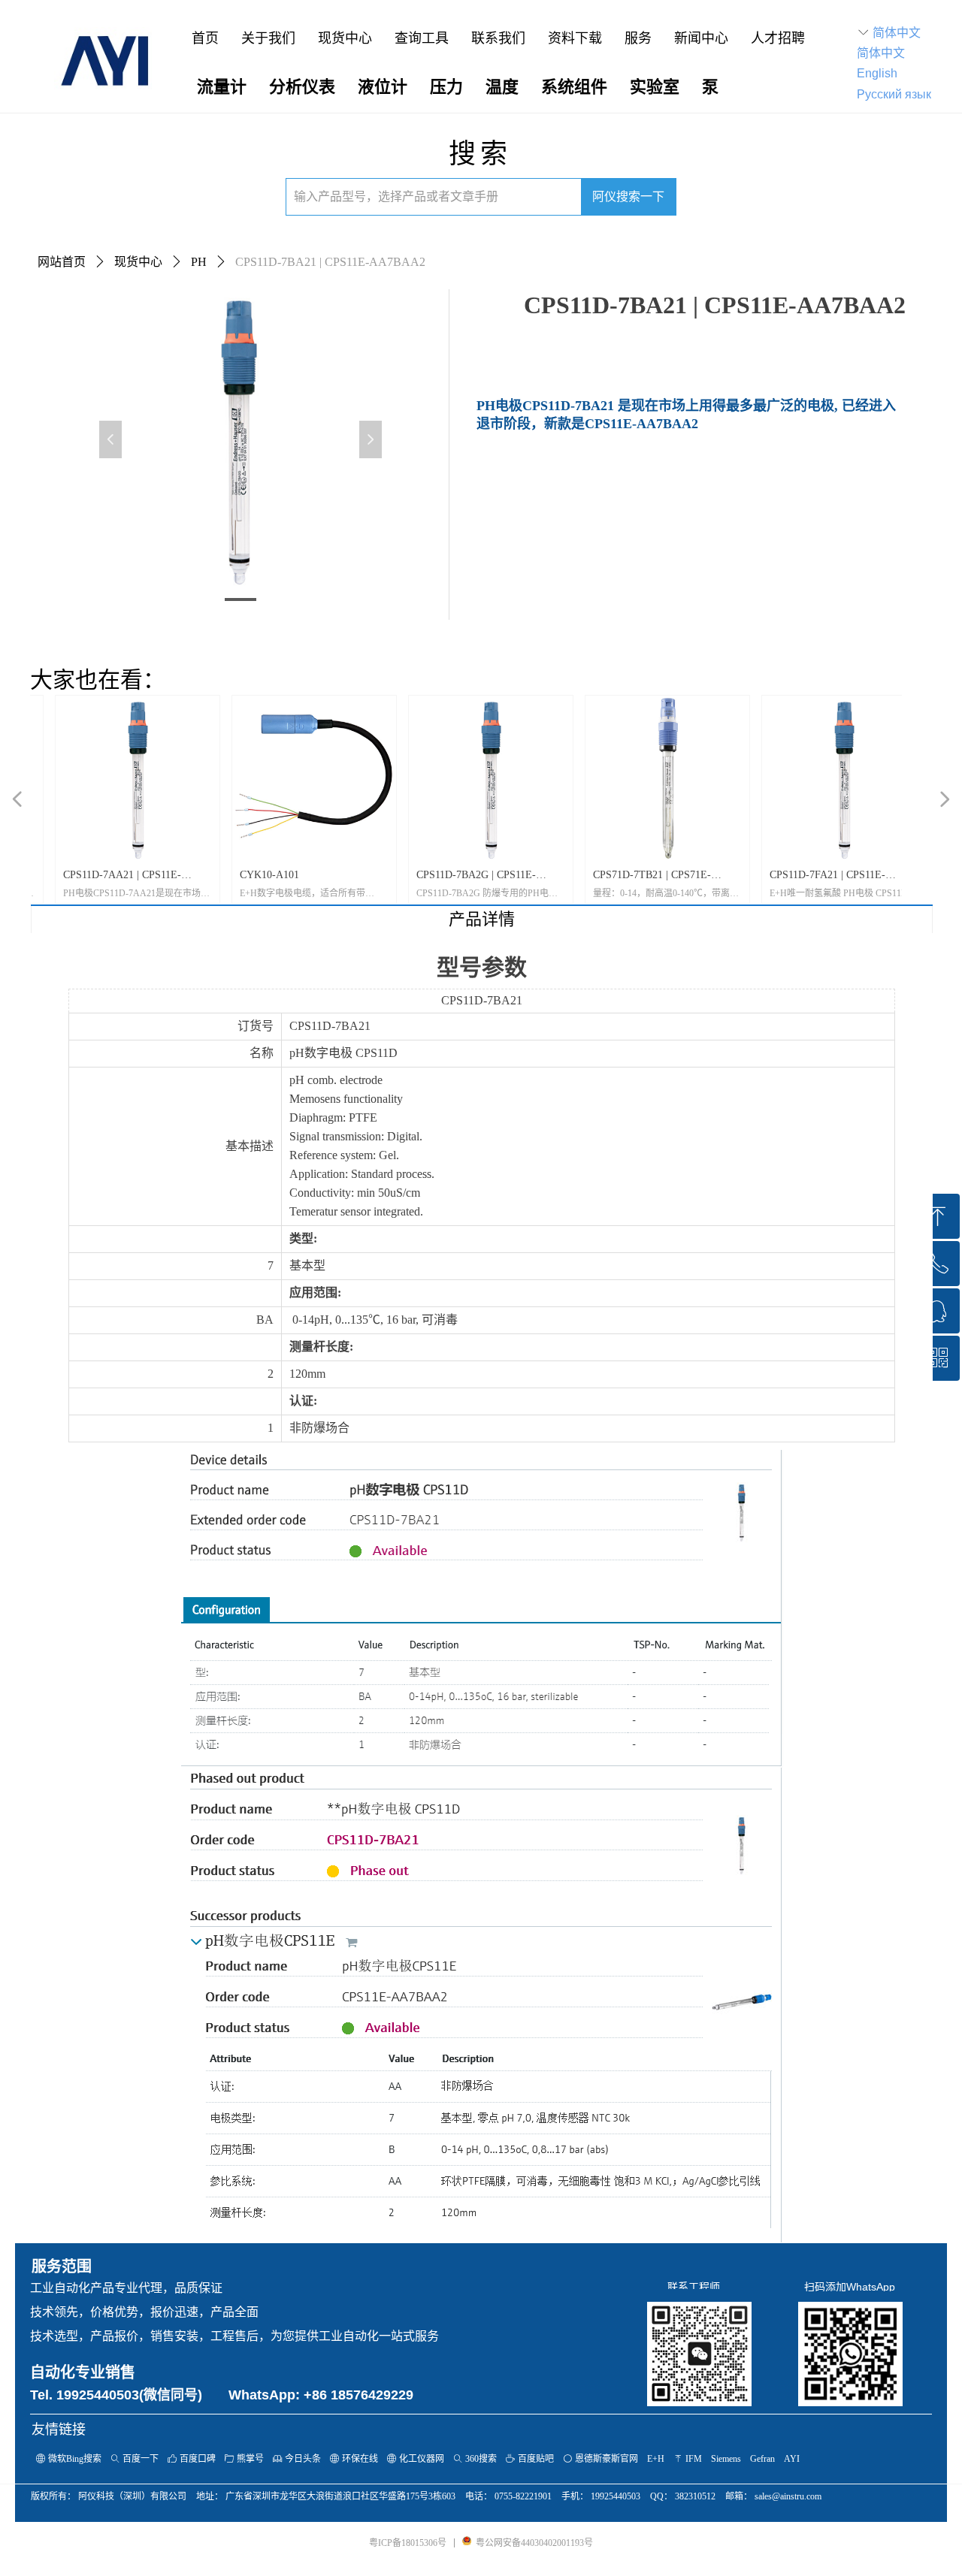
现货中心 (138, 262)
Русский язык (894, 94)
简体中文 (897, 33)
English (877, 73)
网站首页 (62, 262)
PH (199, 262)
